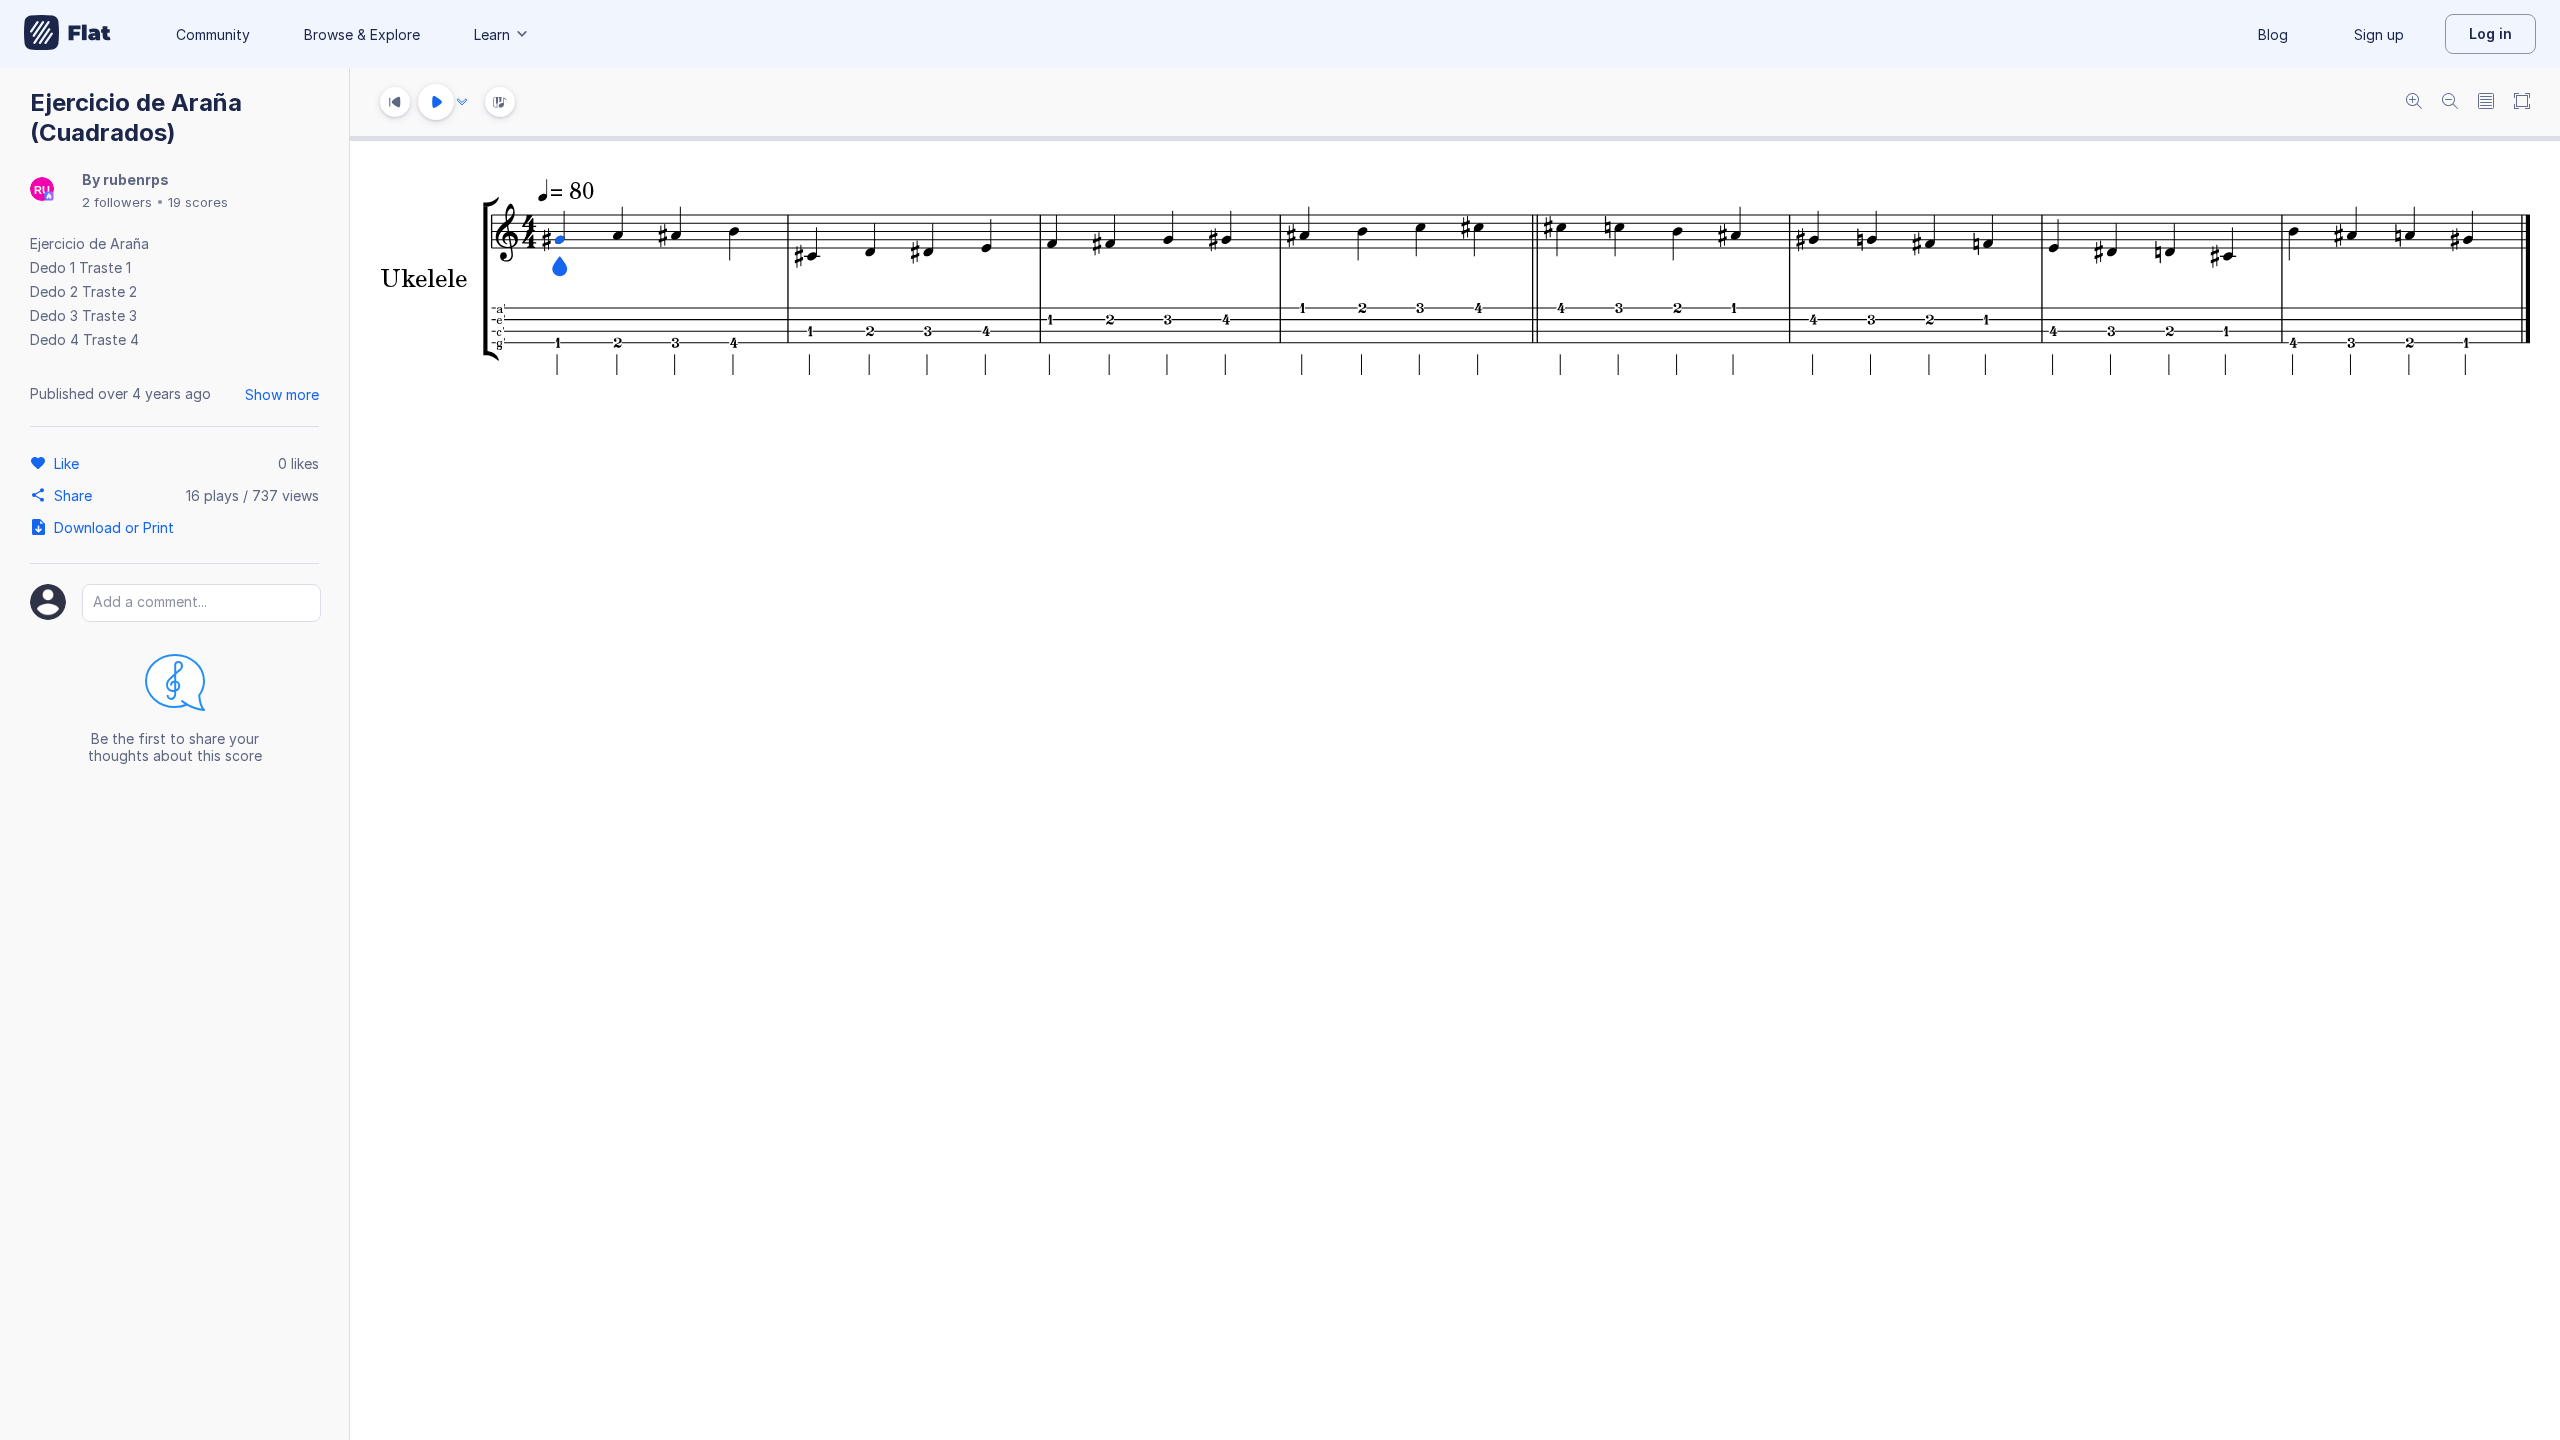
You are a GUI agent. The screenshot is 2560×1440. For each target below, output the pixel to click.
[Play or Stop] (436, 102)
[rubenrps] (42, 190)
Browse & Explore (362, 34)
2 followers (117, 202)
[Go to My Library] (67, 34)
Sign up (2379, 34)
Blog (2273, 34)
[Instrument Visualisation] (500, 102)
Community (213, 34)
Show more (282, 394)
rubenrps (136, 179)
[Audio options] (462, 102)
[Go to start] (395, 102)
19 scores (198, 202)
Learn (492, 34)
